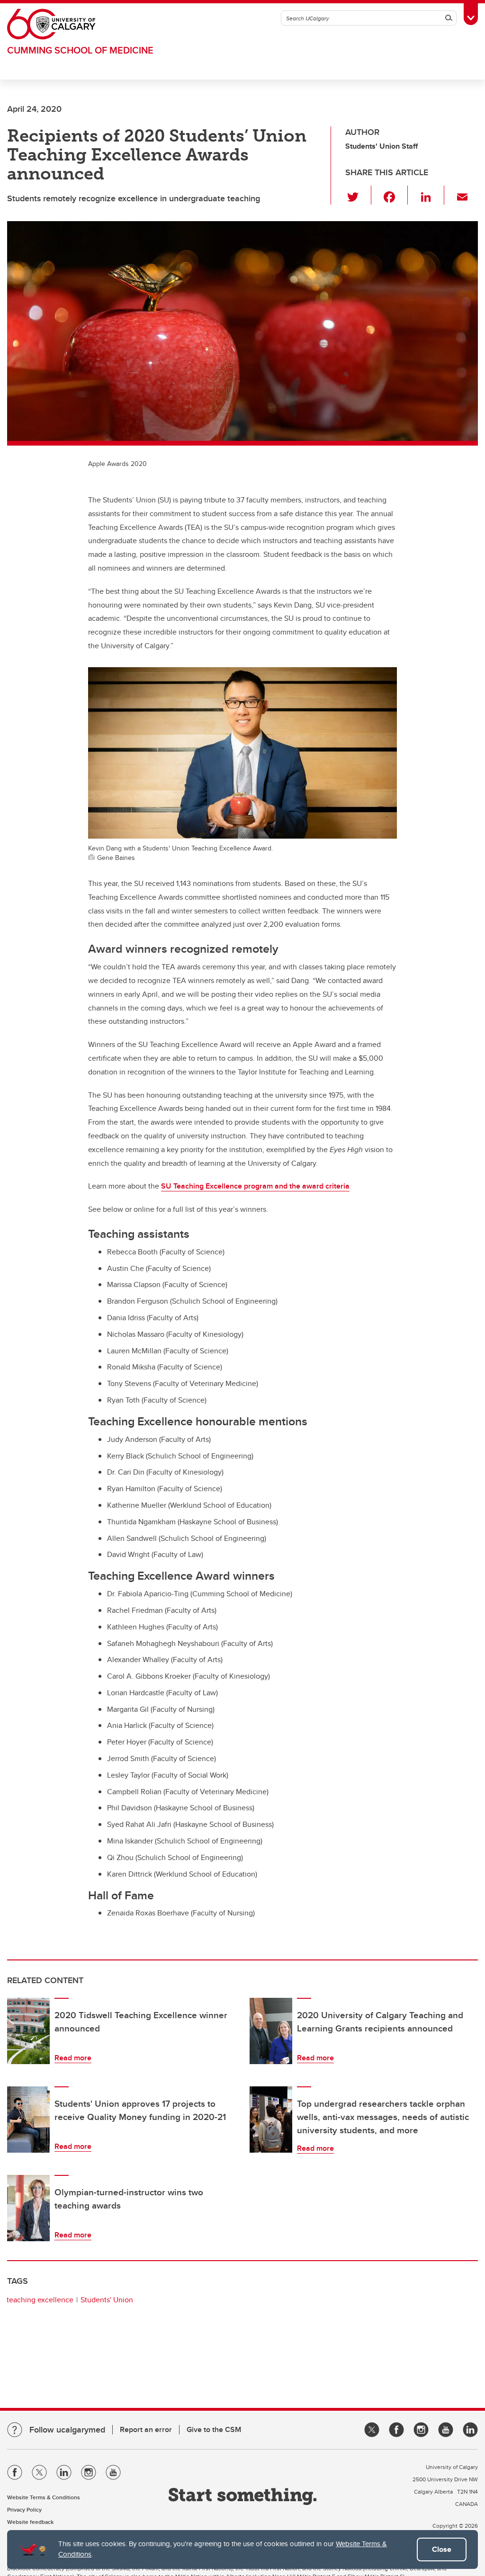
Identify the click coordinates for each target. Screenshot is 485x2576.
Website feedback (30, 2522)
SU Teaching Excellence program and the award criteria (255, 1186)
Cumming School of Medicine (80, 50)
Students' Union (107, 2300)
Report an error (146, 2429)
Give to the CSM (214, 2429)
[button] (358, 195)
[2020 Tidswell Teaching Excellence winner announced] (28, 2031)
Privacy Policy (24, 2509)
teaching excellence (40, 2300)
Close (442, 2549)
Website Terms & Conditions (44, 2497)
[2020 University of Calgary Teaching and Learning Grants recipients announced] (271, 2031)
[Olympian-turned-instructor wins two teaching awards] (28, 2208)
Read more (73, 2058)
